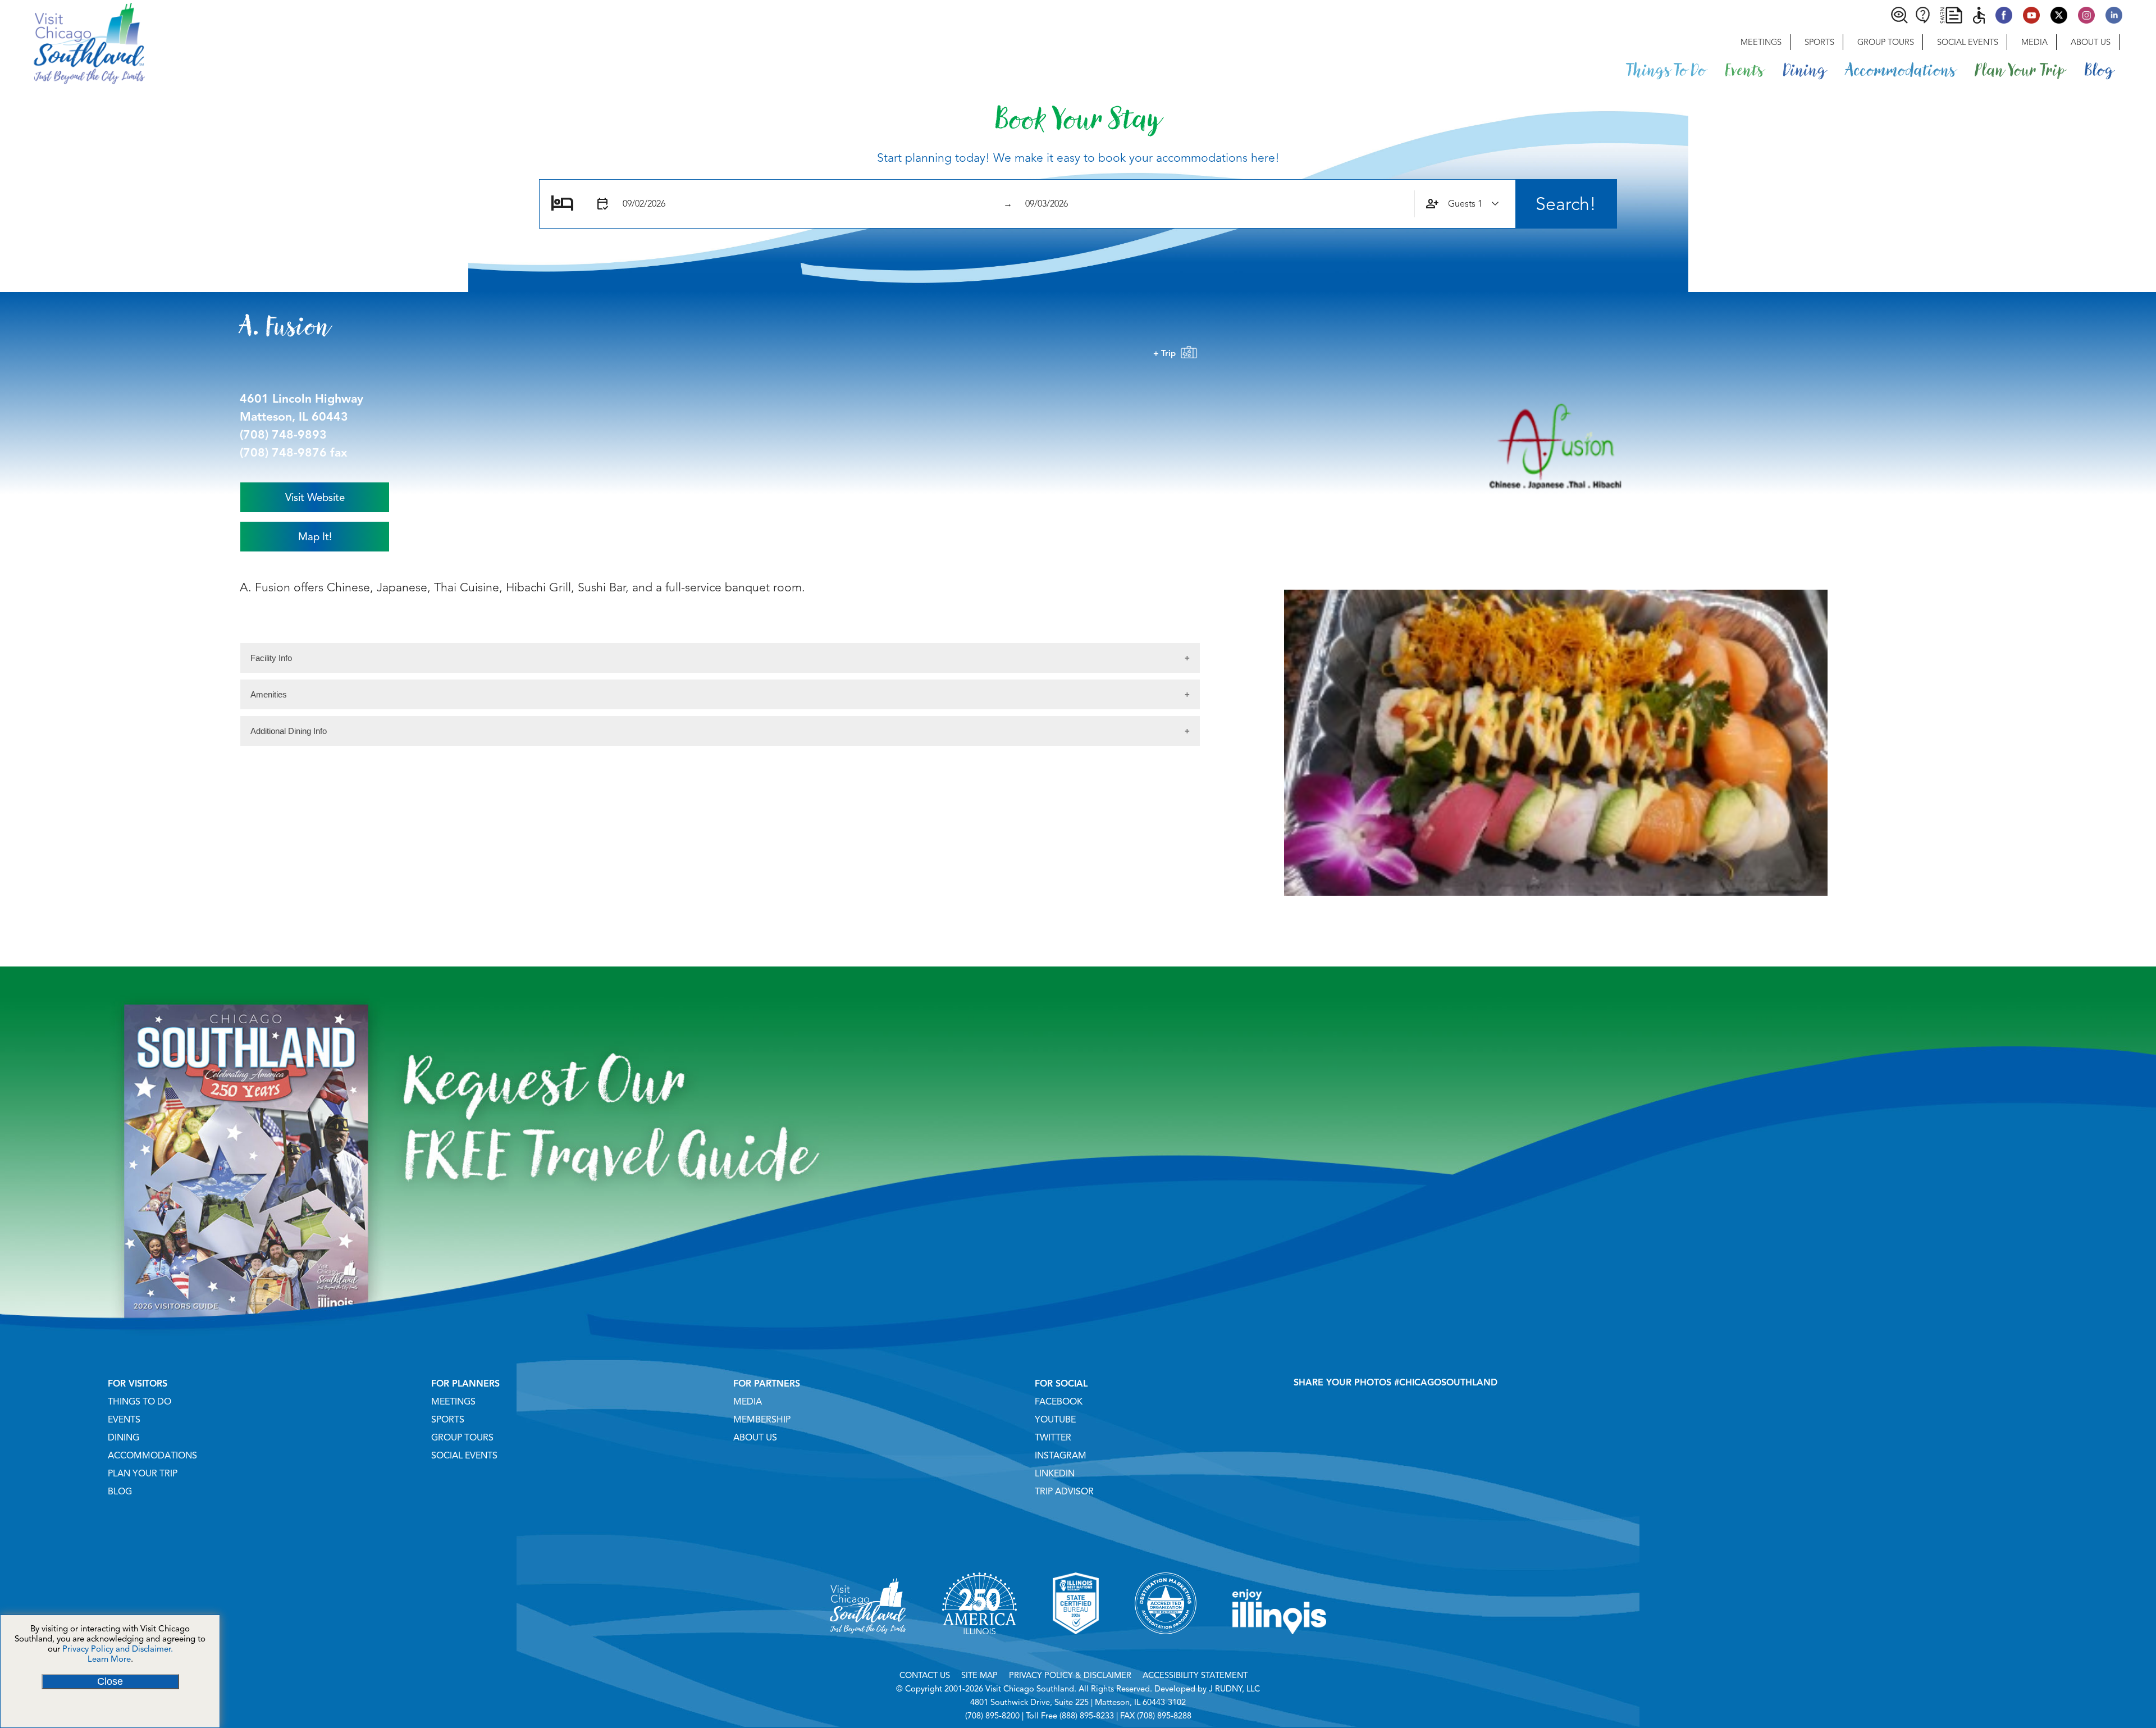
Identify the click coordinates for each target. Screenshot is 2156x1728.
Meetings (1761, 42)
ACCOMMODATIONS (152, 1456)
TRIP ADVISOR (1064, 1492)
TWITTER (1053, 1438)
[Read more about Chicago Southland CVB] (868, 1648)
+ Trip (1167, 353)
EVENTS (124, 1420)
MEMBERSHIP (762, 1420)
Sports (1819, 42)
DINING (124, 1438)
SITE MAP (979, 1675)
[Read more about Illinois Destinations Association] (1076, 1648)
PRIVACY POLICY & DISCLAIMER (1070, 1675)
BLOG (120, 1492)
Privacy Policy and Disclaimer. (118, 1649)
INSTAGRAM (1061, 1456)
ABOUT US (755, 1438)
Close (110, 1681)
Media (2034, 42)
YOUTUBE (1055, 1420)
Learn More (109, 1659)
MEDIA (748, 1402)
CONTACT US (925, 1675)
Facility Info (271, 658)
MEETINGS (453, 1402)
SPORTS (448, 1420)
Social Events (1968, 42)
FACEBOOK (1059, 1402)
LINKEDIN (1055, 1474)
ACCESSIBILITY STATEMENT (1195, 1675)
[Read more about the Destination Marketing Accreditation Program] (1166, 1648)
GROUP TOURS (462, 1438)
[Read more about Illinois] (1280, 1648)
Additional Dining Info (289, 731)
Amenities (269, 694)
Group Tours (1886, 42)
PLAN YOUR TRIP (143, 1474)
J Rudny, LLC (1234, 1689)
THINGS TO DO (140, 1402)
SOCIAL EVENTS (464, 1456)
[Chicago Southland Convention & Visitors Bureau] (72, 42)
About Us (2091, 42)
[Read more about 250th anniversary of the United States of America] (979, 1648)
